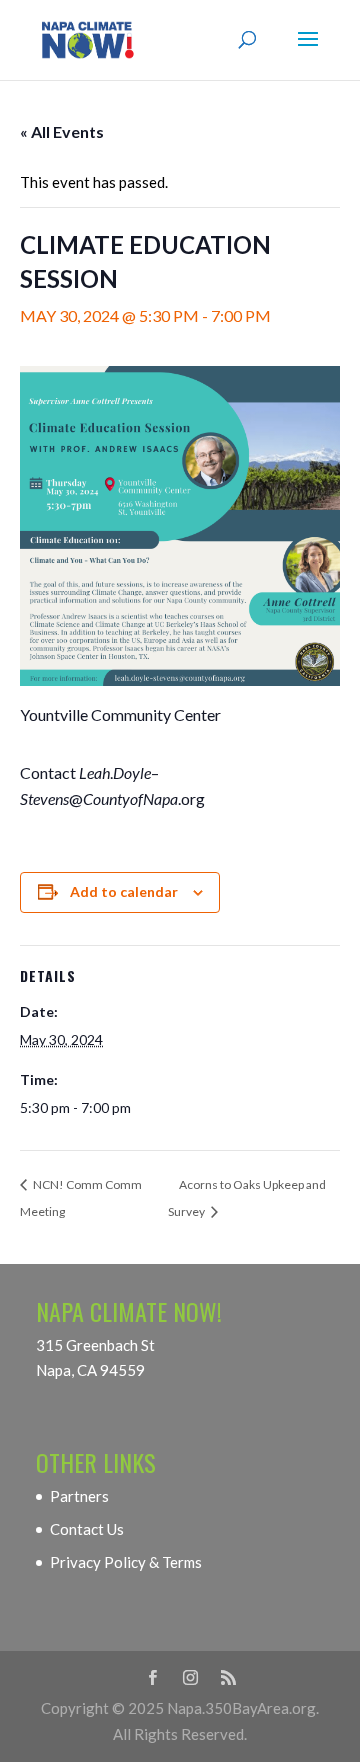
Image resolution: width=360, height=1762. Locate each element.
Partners (79, 1496)
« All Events (62, 131)
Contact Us (87, 1529)
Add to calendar (124, 891)
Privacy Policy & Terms (126, 1562)
